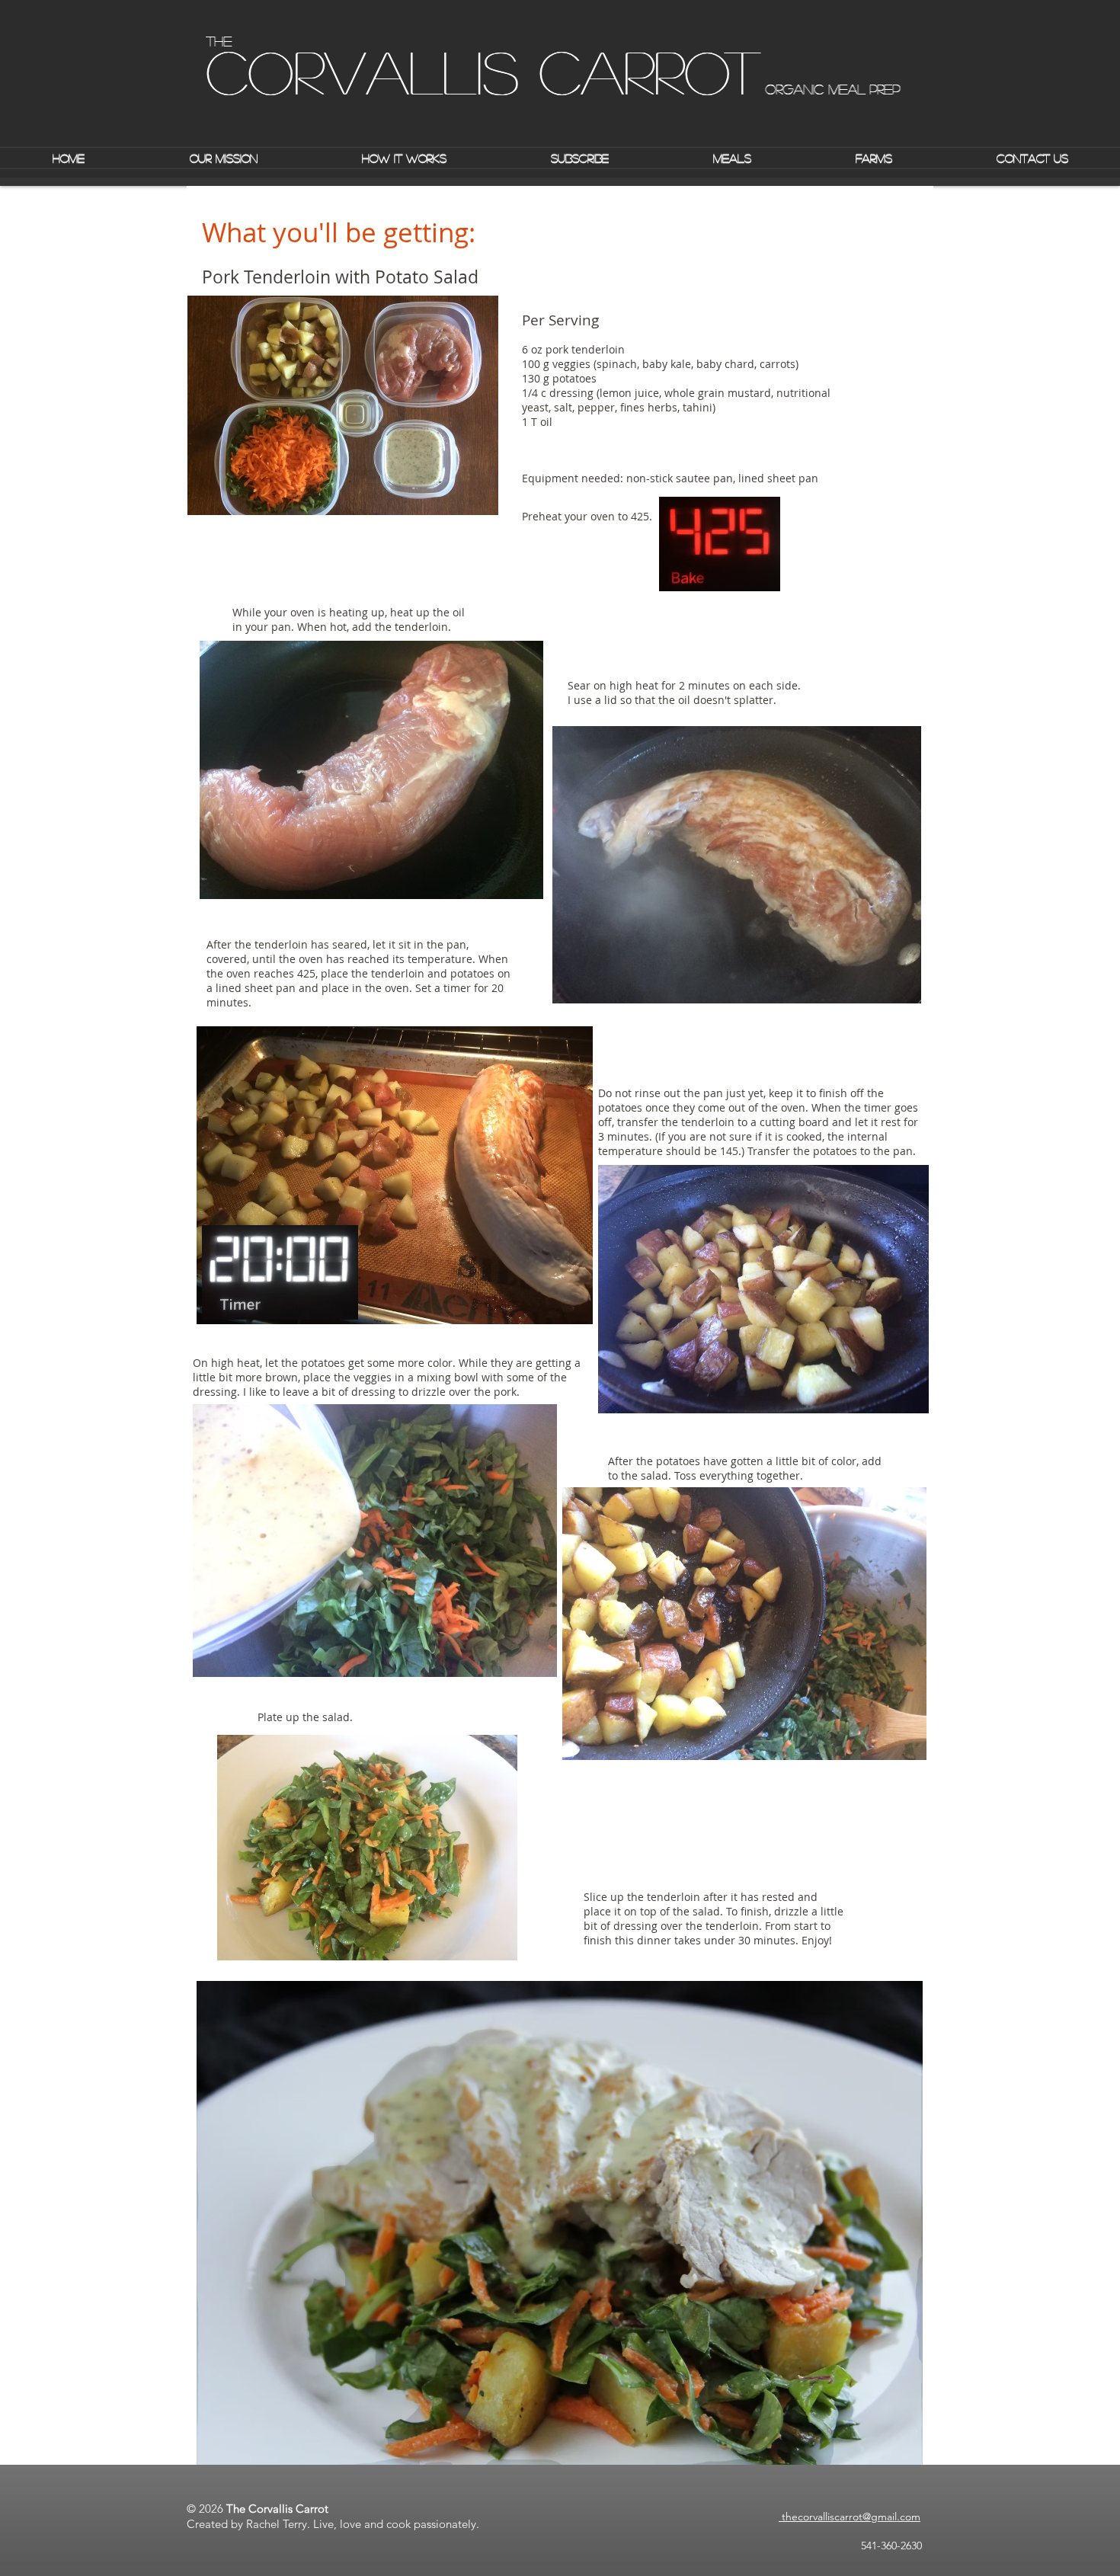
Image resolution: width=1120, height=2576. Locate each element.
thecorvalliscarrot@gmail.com (850, 2517)
